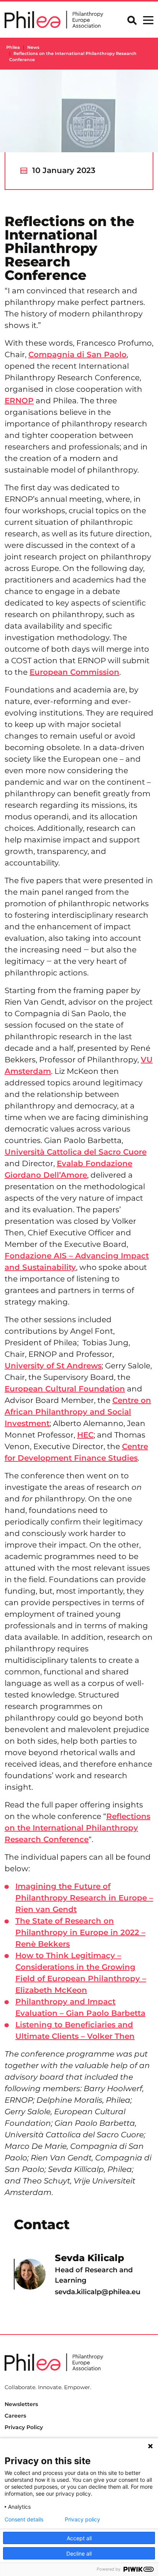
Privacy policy (82, 2519)
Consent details (24, 2519)
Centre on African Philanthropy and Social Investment (78, 1412)
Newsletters (21, 2404)
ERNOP (19, 401)
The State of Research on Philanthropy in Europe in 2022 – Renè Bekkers (80, 1932)
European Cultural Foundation (65, 1389)
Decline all (79, 2554)
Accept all (79, 2538)
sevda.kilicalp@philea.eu (98, 2292)
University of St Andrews (53, 1366)
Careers (15, 2416)
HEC (85, 1435)
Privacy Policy (24, 2427)
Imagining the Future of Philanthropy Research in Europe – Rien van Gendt (84, 1898)
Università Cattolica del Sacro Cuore (76, 1152)
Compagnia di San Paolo (77, 354)
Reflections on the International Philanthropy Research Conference (77, 1828)
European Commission (74, 672)
